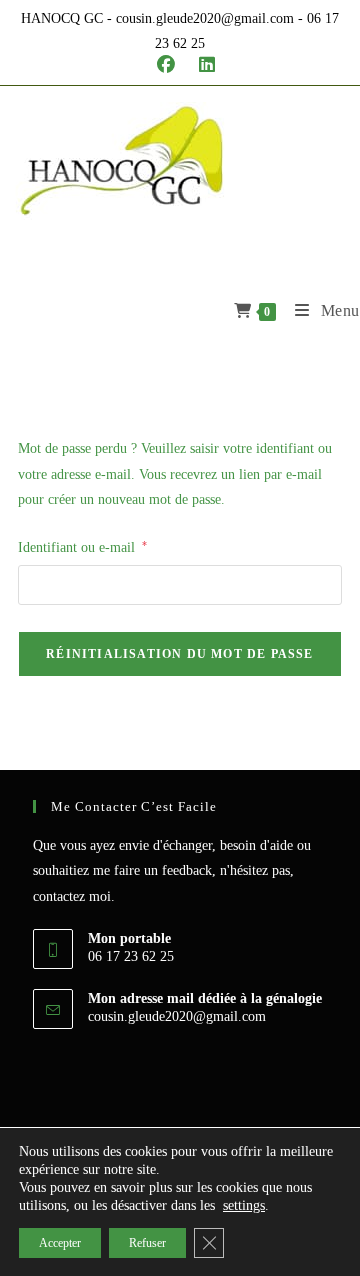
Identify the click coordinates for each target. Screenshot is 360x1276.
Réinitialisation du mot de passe (179, 654)
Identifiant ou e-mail (82, 547)
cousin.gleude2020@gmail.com (177, 1016)
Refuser (147, 1243)
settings (244, 1205)
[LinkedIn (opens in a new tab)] (201, 65)
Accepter (60, 1243)
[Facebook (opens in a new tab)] (166, 65)
